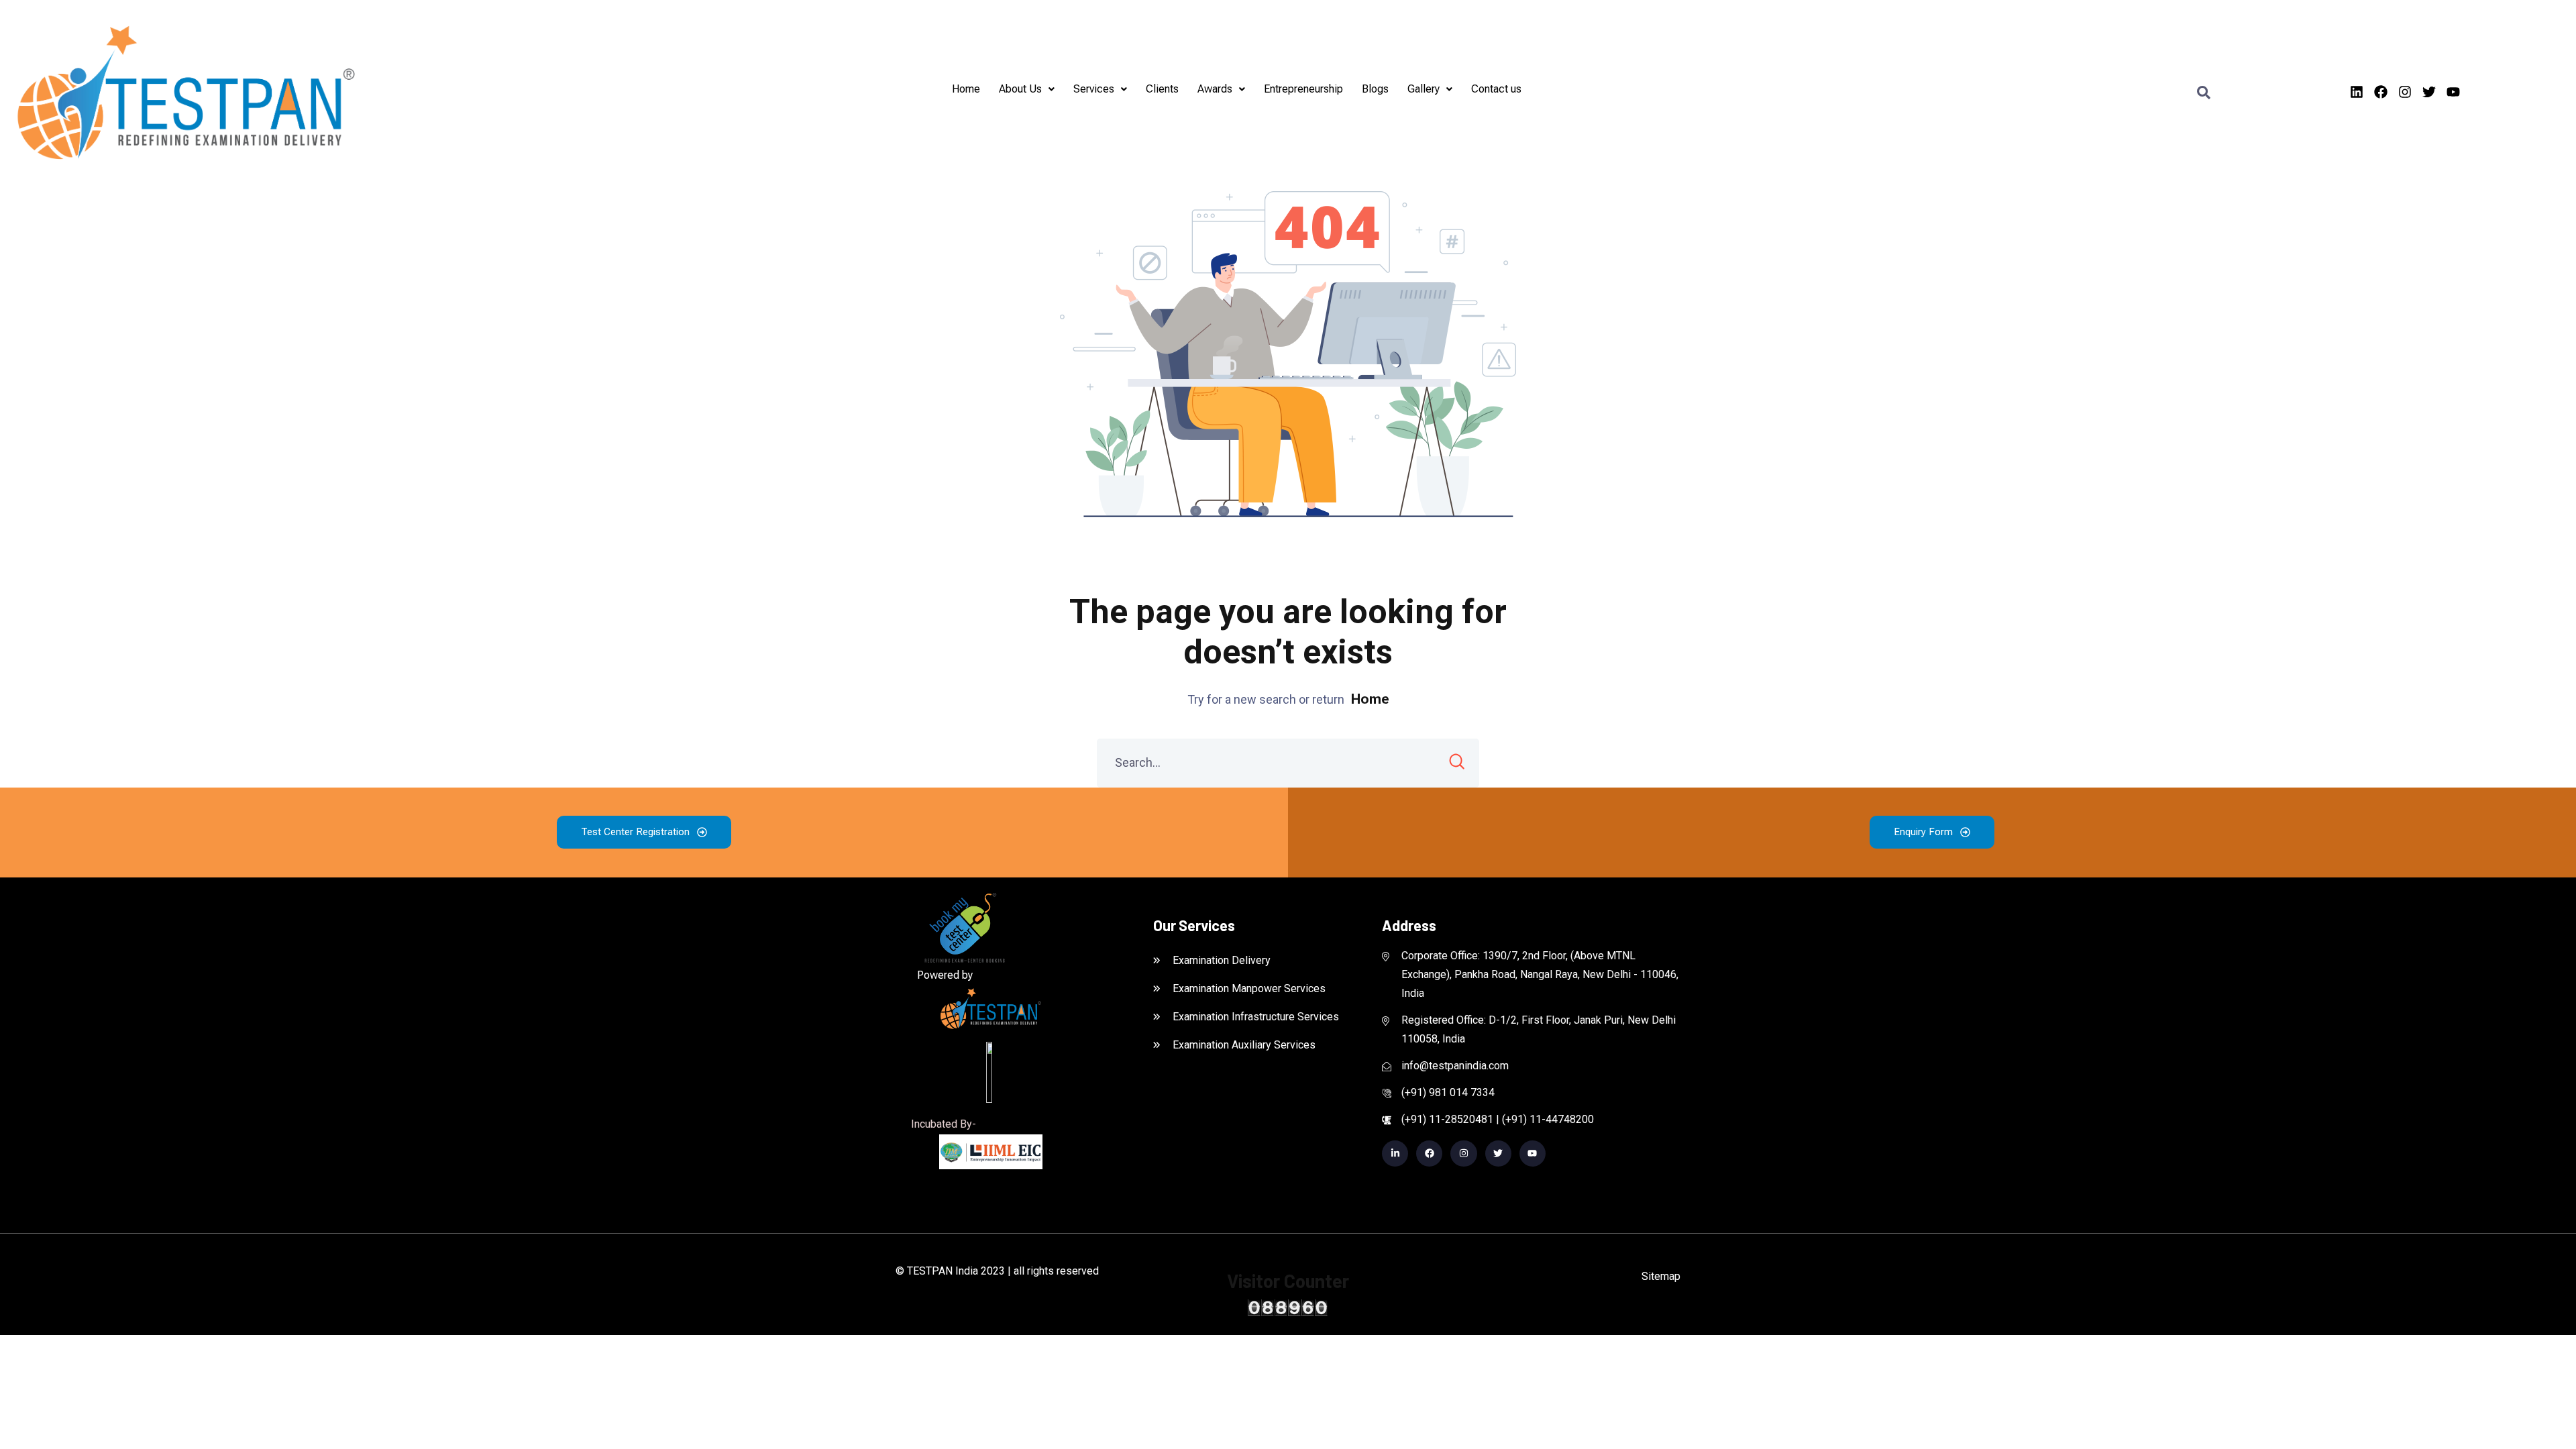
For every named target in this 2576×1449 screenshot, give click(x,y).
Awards (1215, 89)
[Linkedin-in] (1395, 1153)
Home (966, 89)
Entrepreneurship (1303, 89)
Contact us (1496, 89)
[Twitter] (2429, 92)
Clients (1162, 89)
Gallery (1424, 89)
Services (1094, 89)
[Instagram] (2405, 92)
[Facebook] (2381, 92)
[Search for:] (1288, 763)
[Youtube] (2453, 92)
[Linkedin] (2357, 92)
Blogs (1375, 89)
